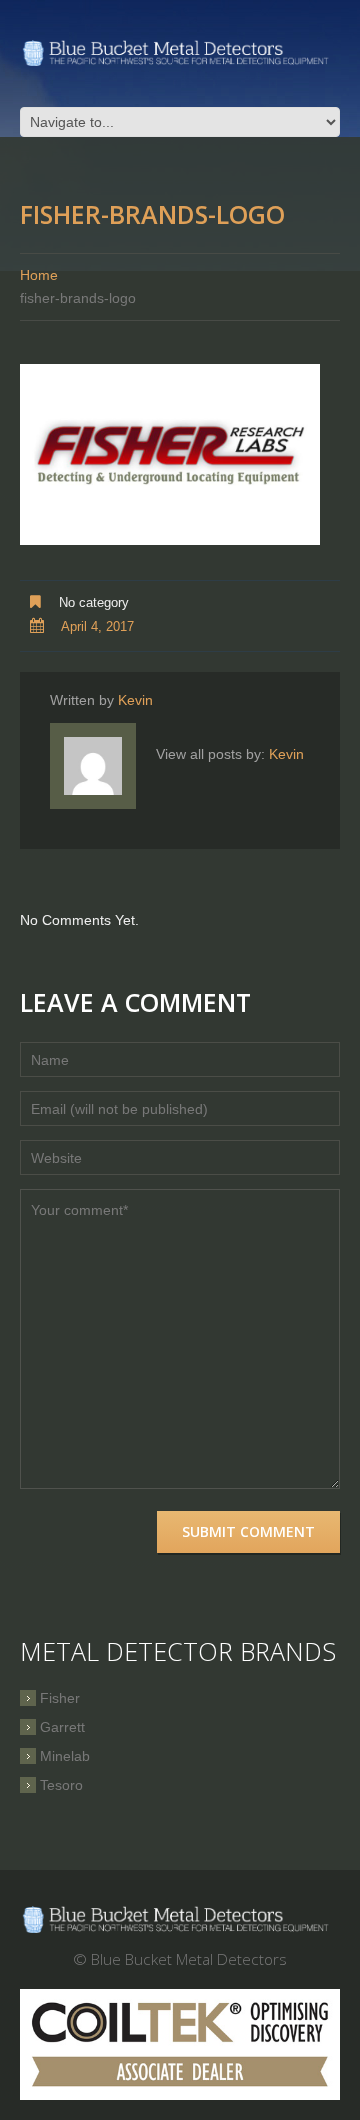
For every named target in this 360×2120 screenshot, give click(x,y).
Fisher (60, 1698)
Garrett (62, 1727)
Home (39, 275)
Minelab (65, 1756)
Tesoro (61, 1785)
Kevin (135, 700)
